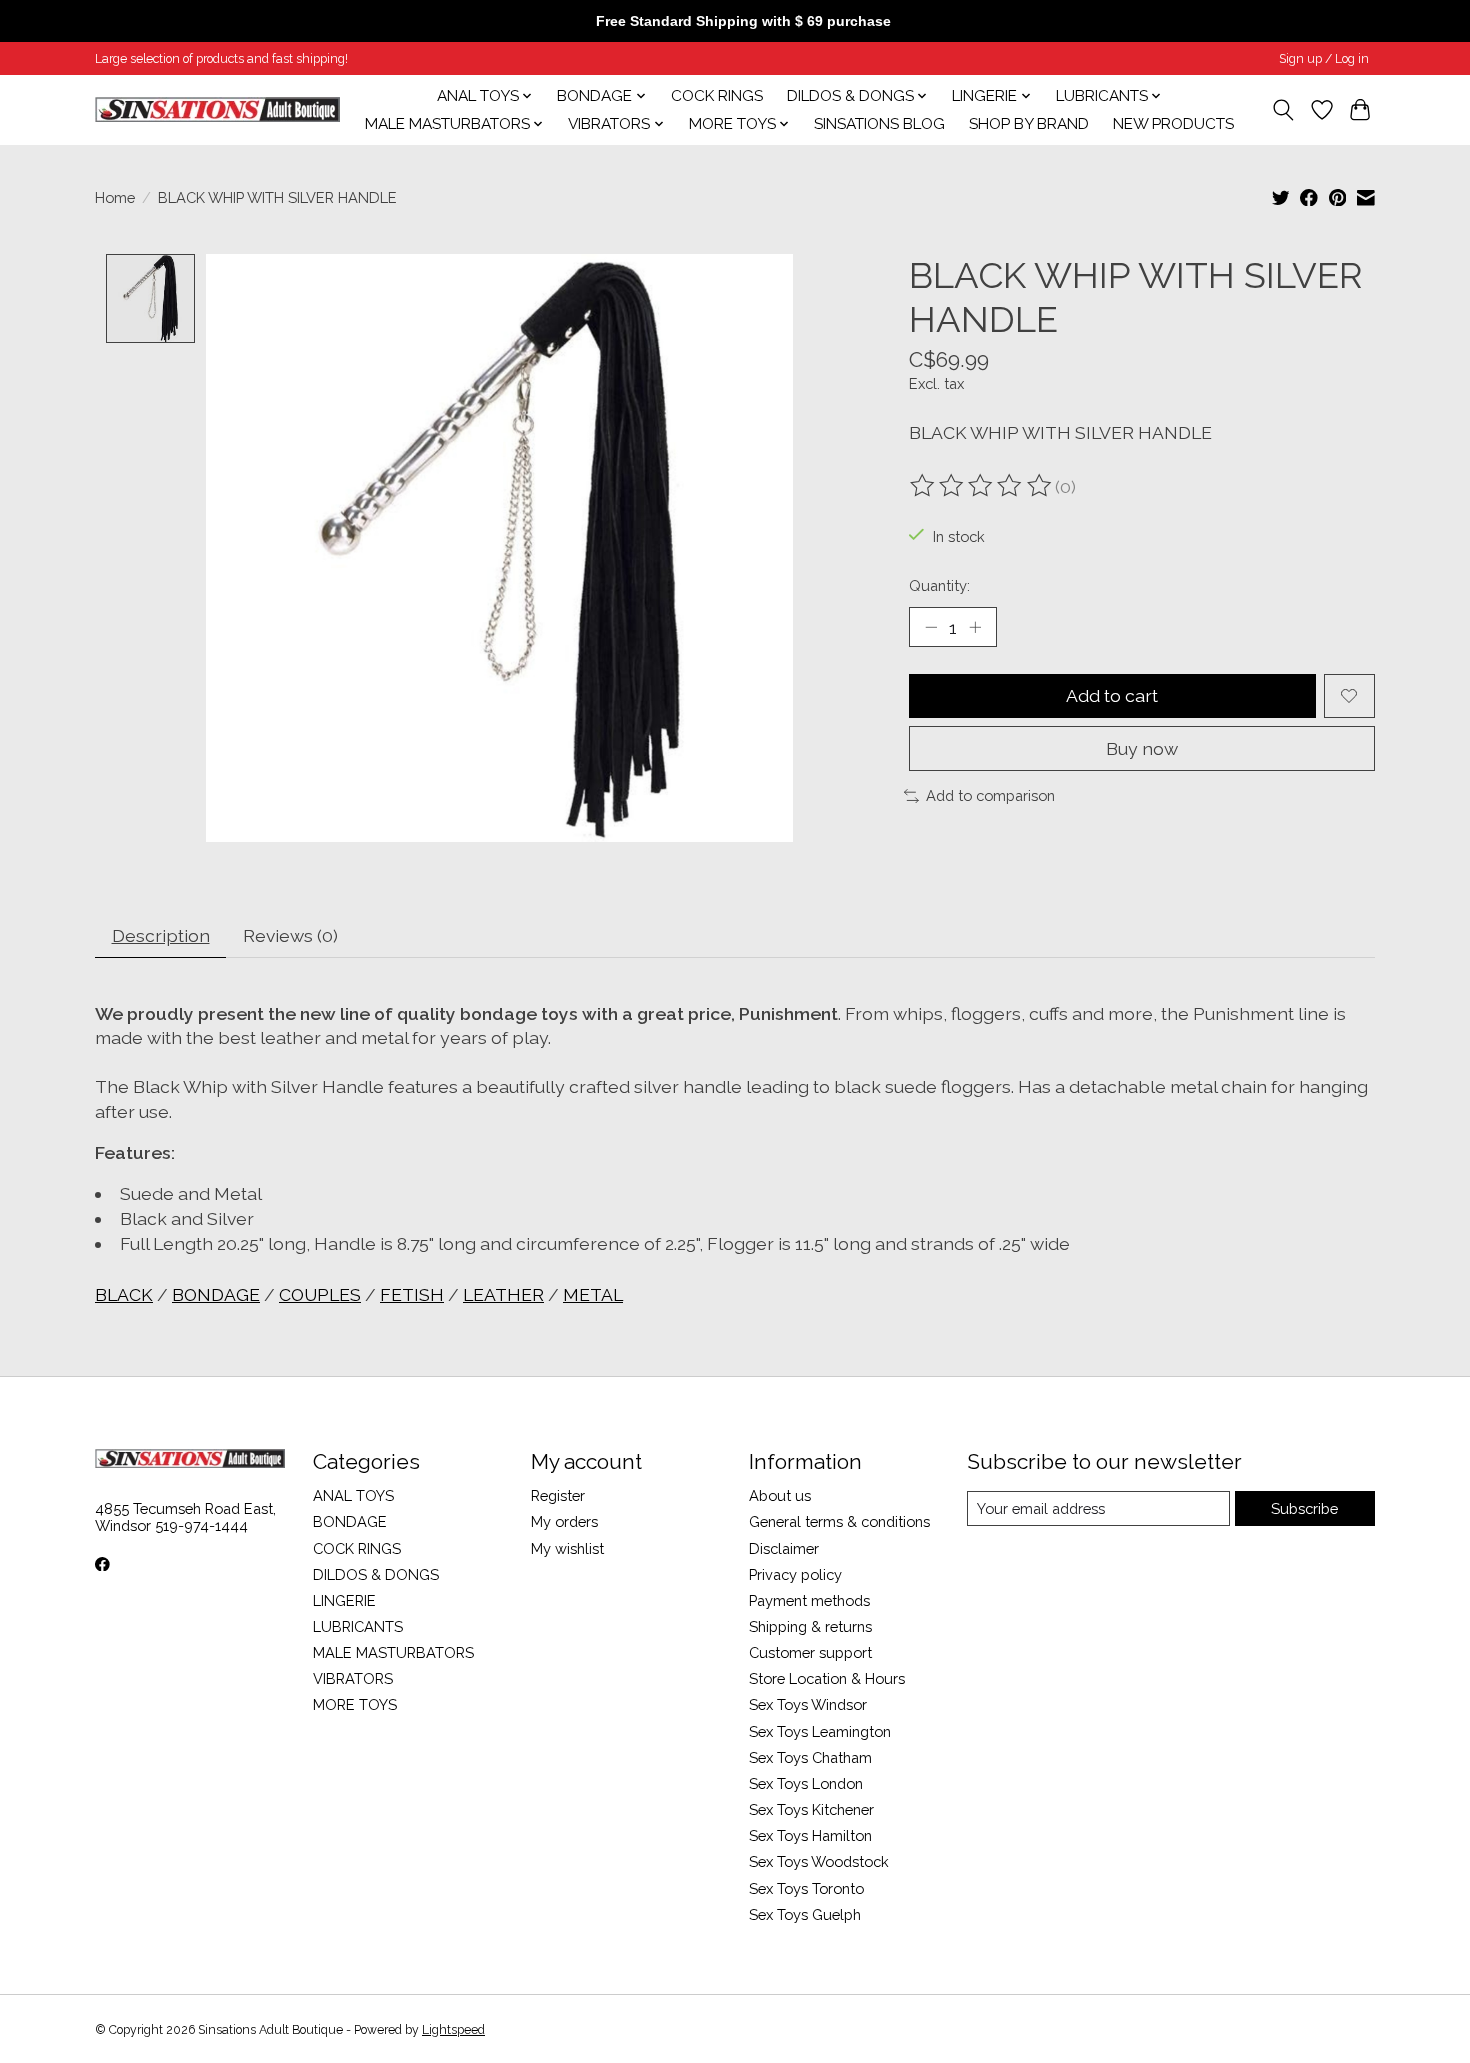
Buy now (1142, 748)
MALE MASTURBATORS (393, 1652)
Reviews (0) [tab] (290, 935)
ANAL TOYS (353, 1495)
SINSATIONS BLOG (879, 124)
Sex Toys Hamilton (810, 1835)
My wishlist (567, 1548)
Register (558, 1495)
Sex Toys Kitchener (811, 1809)
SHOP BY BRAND (1029, 124)
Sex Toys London (806, 1783)
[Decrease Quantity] (931, 627)
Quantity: (939, 585)
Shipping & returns (810, 1626)
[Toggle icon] (1283, 110)
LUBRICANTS (358, 1626)
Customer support (810, 1652)
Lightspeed (453, 2030)
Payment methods (809, 1600)
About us (780, 1495)
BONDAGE (216, 1294)
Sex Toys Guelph (805, 1914)
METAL (593, 1294)
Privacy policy (795, 1574)
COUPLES (320, 1294)
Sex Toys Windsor (808, 1704)
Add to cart (1112, 695)
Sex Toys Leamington (820, 1731)
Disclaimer (784, 1548)
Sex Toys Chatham (810, 1757)
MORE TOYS (355, 1704)
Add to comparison (990, 795)
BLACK (124, 1294)
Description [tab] (161, 935)
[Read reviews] (982, 486)
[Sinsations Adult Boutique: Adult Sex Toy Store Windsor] (217, 109)
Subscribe (1304, 1508)
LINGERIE (344, 1600)
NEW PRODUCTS (1173, 124)
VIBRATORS (353, 1678)
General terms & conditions (839, 1521)
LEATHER (503, 1294)
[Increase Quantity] (975, 627)
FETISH (412, 1294)
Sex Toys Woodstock (819, 1861)
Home (115, 197)
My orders (564, 1521)
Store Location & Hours (827, 1678)
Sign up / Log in (1324, 59)
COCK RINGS (717, 96)
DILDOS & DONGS (376, 1574)
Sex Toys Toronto (806, 1888)
